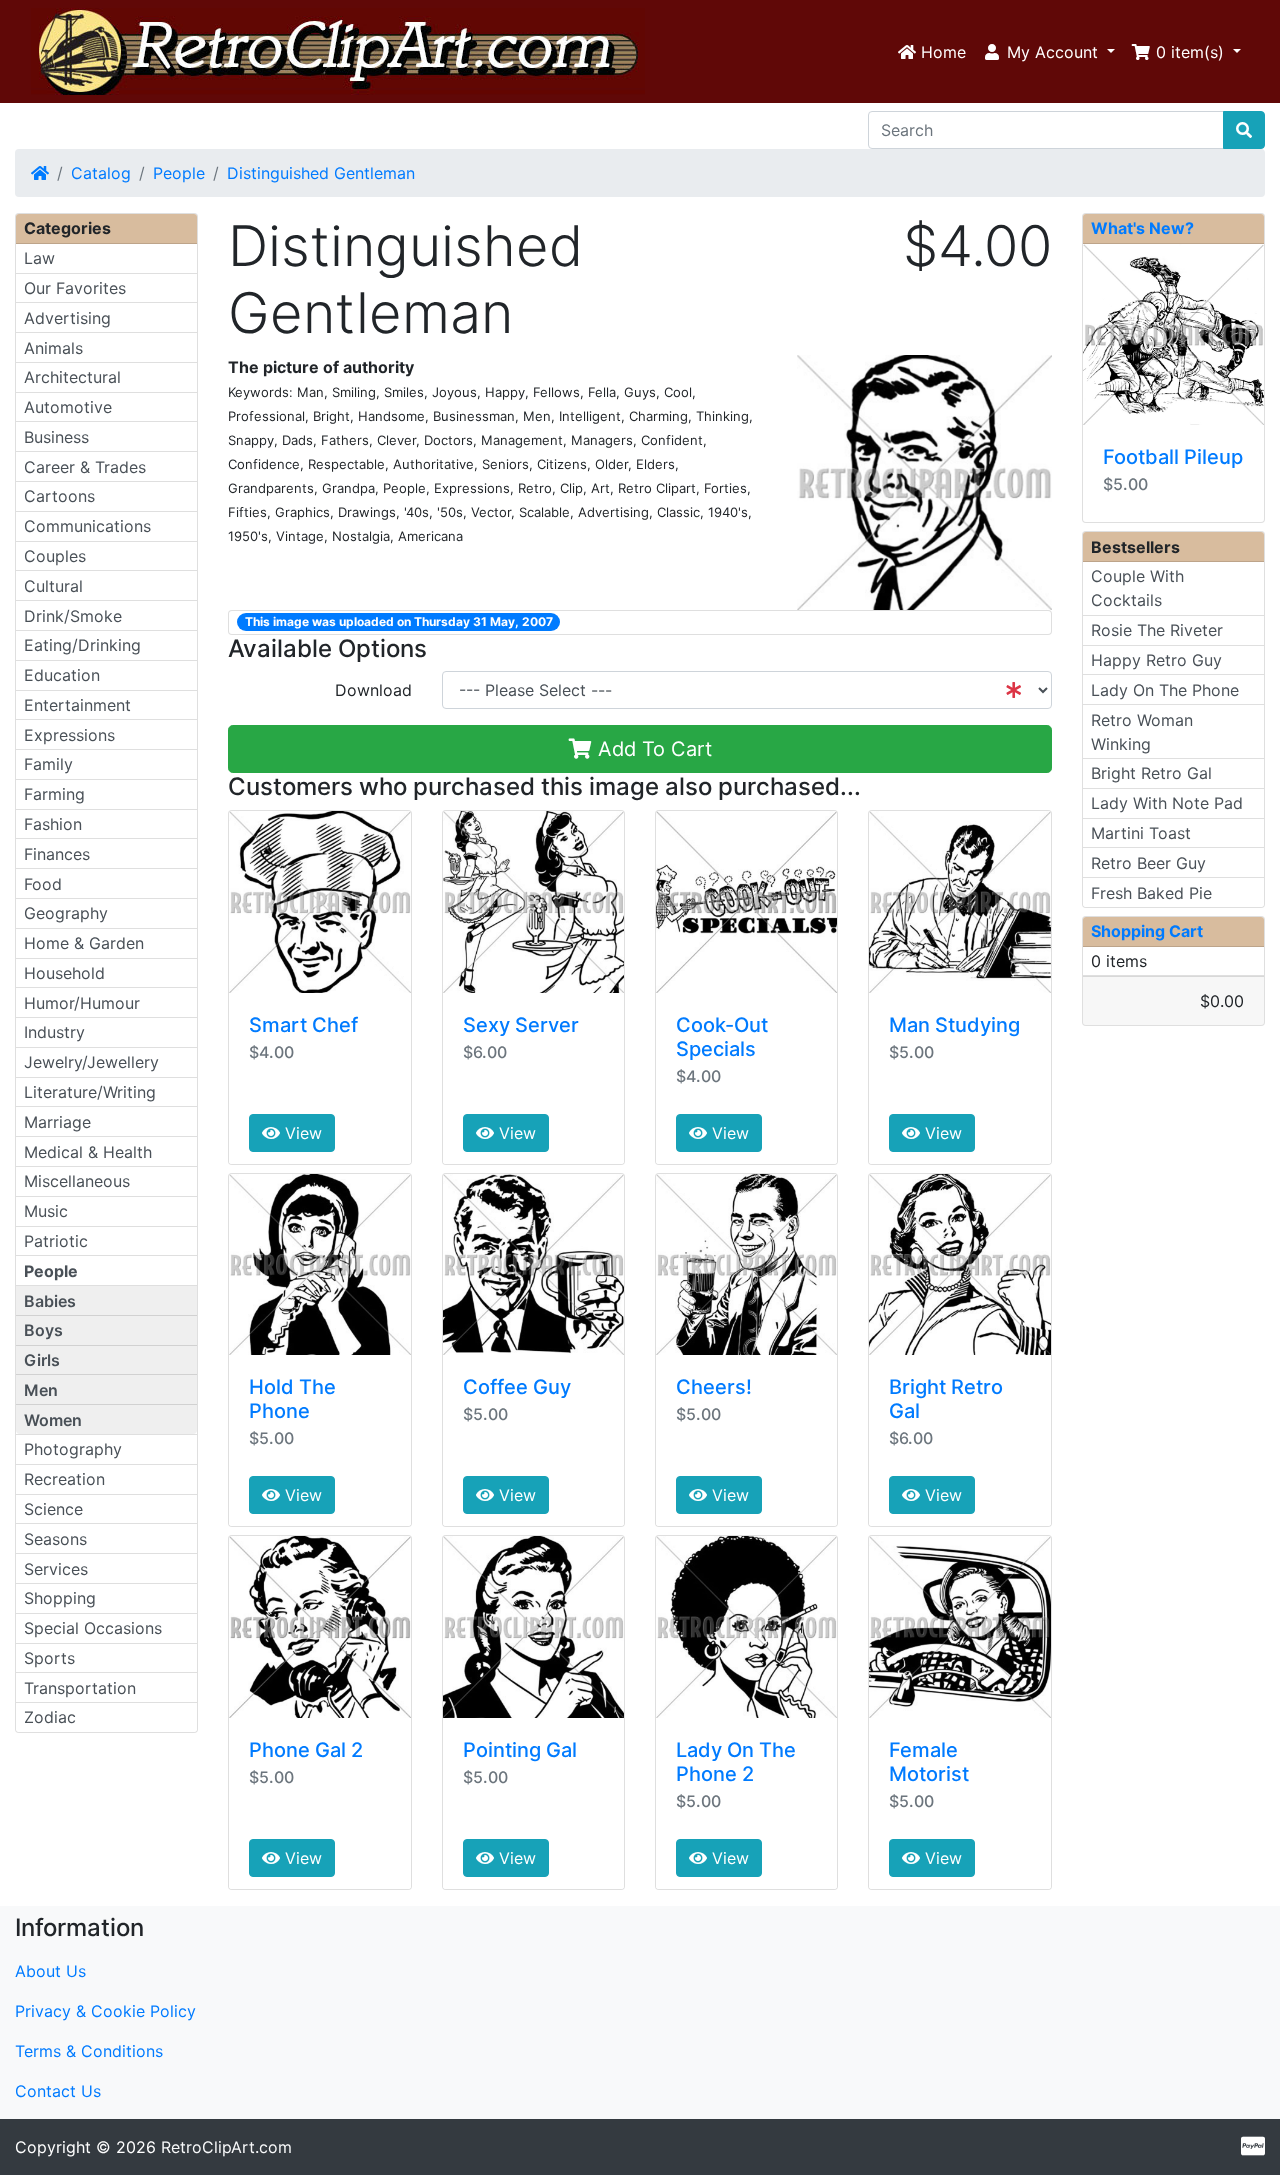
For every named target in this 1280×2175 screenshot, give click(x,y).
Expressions (69, 735)
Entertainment (77, 705)
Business (56, 437)
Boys (43, 1330)
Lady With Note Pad (1167, 803)
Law (39, 258)
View (301, 1133)
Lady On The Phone (1165, 690)
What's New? (1142, 228)
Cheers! (714, 1387)
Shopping (60, 1598)
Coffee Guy (517, 1387)
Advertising (67, 318)
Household (64, 973)
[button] (1048, 52)
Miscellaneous (77, 1181)
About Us (50, 1971)
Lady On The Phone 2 (736, 1762)
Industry (54, 1032)
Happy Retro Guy (1156, 660)
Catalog (101, 173)
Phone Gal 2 (306, 1750)
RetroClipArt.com (226, 2147)
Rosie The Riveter (1157, 630)
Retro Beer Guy (1148, 863)
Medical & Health (88, 1152)
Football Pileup (1173, 457)
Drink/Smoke (73, 616)
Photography (73, 1449)
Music (46, 1211)
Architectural (72, 377)
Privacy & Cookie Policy (105, 2011)
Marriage (57, 1122)
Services (56, 1569)
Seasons (55, 1539)
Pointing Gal (520, 1750)
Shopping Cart (1147, 931)
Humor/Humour (82, 1003)
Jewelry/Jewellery (91, 1062)
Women (53, 1420)
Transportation (80, 1688)
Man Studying (954, 1025)
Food (43, 884)
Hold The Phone (292, 1399)
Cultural (53, 586)
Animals (53, 348)
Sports (49, 1658)
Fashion (53, 824)
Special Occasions (93, 1628)
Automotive (68, 407)
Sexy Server (521, 1025)
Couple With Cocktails (1137, 588)
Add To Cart (652, 749)
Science (53, 1509)
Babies (50, 1301)
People (179, 173)
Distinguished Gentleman (321, 173)
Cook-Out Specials (722, 1037)
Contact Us (58, 2091)
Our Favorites (75, 288)
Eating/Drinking (82, 645)
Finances (57, 854)
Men (41, 1390)
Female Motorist (929, 1762)
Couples (55, 556)
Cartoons (59, 496)
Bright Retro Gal (1151, 773)
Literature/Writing (90, 1092)
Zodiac (50, 1717)
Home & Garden (84, 943)
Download (373, 690)
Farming (54, 794)
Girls (42, 1360)
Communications (87, 526)
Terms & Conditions (89, 2051)
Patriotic (56, 1241)
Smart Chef (303, 1025)
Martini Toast (1141, 833)
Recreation (64, 1479)
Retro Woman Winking (1142, 732)
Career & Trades (85, 467)
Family (48, 764)
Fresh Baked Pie (1151, 893)
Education (62, 675)
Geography (66, 913)
